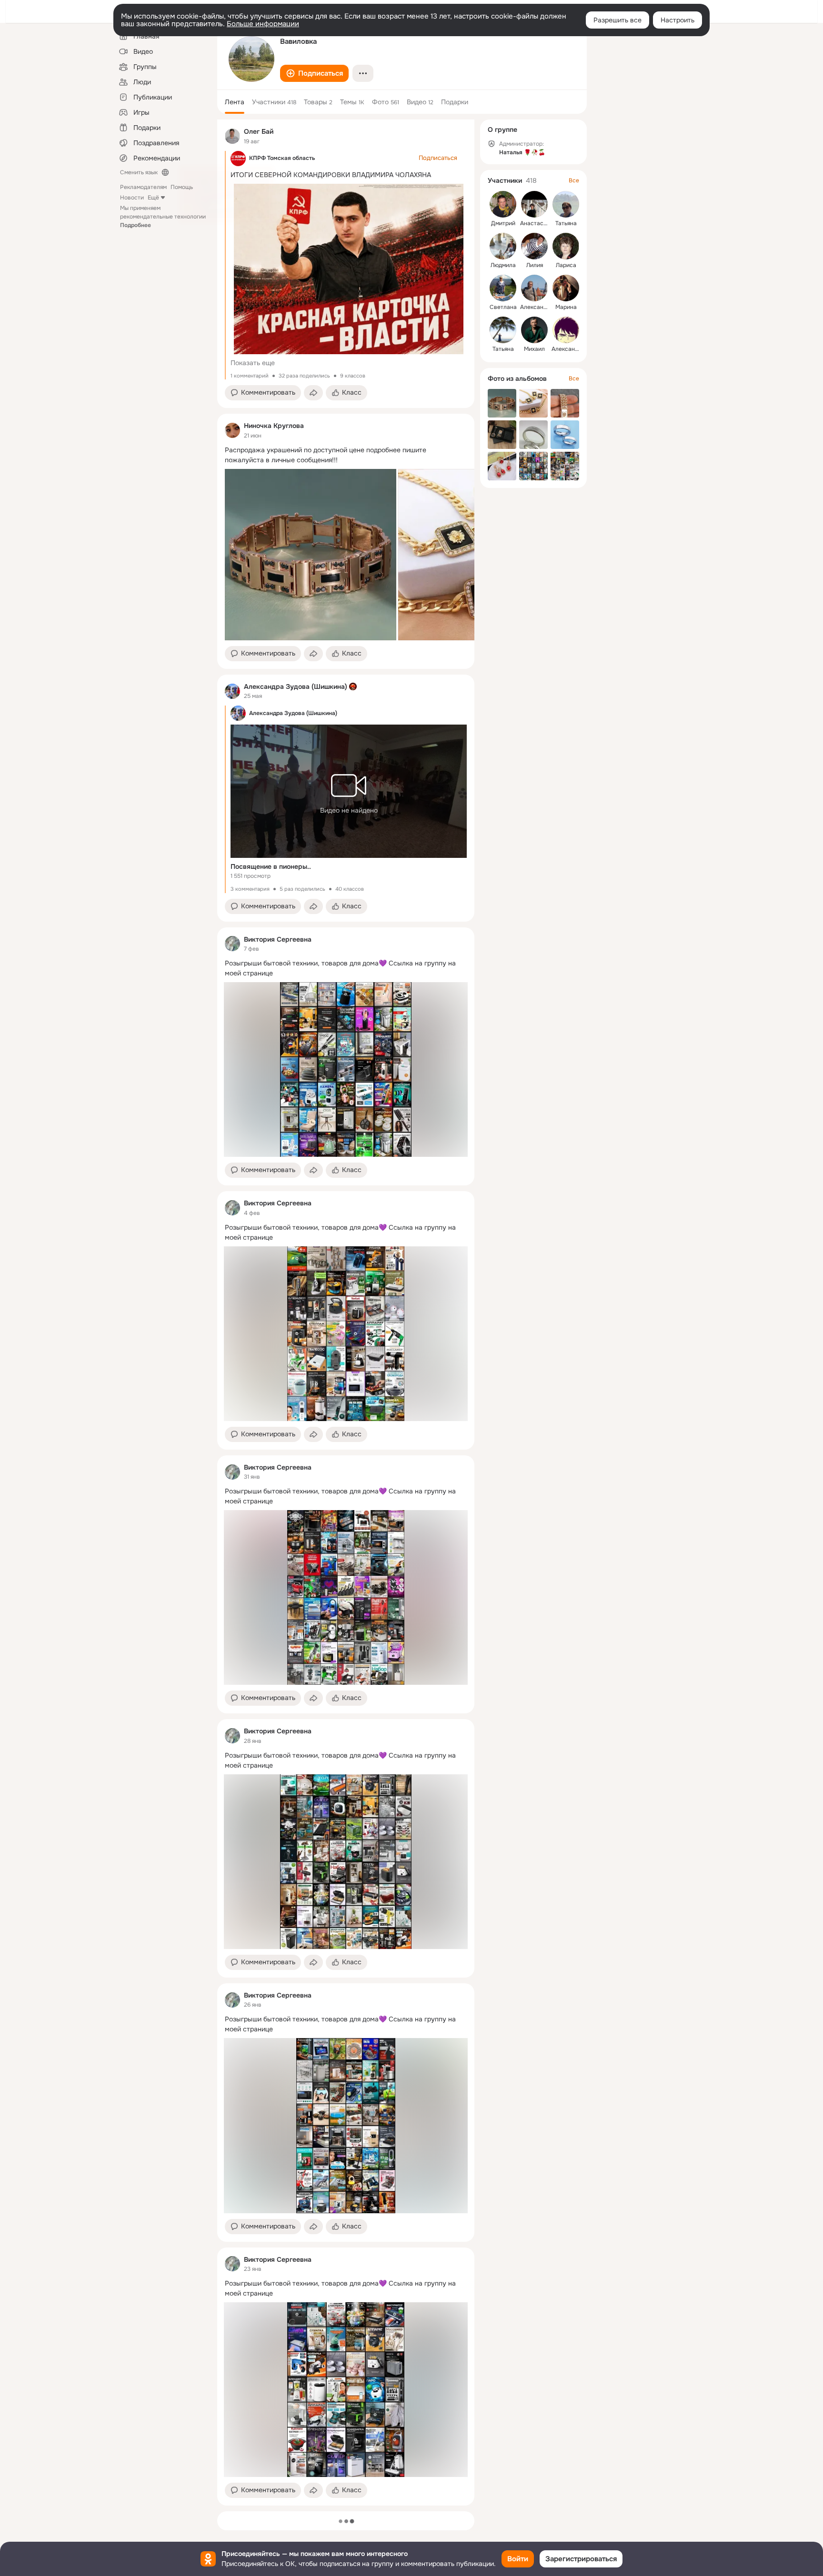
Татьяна (566, 223)
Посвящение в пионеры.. (271, 866)
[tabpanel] (346, 1313)
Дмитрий (503, 223)
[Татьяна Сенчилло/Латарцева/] (503, 330)
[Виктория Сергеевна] (232, 944)
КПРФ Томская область (282, 158)
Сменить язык (139, 172)
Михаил (534, 349)
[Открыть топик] (346, 455)
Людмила (503, 265)
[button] (314, 73)
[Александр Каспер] (534, 288)
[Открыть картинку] (311, 555)
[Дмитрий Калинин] (503, 204)
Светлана (503, 307)
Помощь (182, 187)
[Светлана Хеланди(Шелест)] (503, 288)
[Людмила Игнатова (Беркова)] (503, 246)
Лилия (535, 265)
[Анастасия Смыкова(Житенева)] (534, 204)
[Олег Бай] (232, 136)
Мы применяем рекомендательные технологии (163, 217)
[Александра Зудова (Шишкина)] (232, 691)
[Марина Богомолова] (566, 288)
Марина (566, 307)
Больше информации (263, 24)
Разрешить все (617, 20)
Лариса (566, 265)
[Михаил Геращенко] (534, 330)
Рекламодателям (143, 187)
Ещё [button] (153, 198)
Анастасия (535, 223)
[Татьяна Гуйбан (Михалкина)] (566, 204)
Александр (535, 307)
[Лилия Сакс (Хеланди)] (534, 246)
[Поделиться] (313, 393)
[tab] (235, 102)
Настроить (677, 20)
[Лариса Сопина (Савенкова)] (566, 246)
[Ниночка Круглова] (232, 430)
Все (574, 180)
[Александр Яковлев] (566, 330)
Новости (132, 198)
